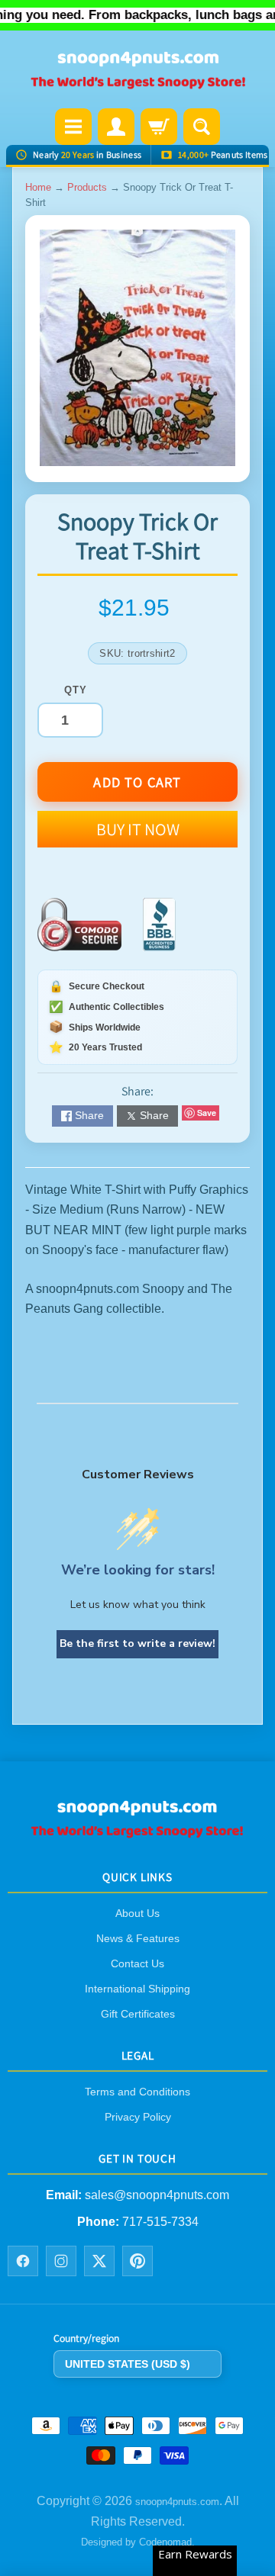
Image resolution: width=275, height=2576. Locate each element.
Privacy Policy (138, 2117)
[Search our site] (202, 127)
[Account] (116, 127)
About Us (137, 1913)
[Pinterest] (137, 2261)
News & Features (138, 1938)
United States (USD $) (128, 2363)
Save (207, 1113)
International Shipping (137, 1989)
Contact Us (137, 1963)
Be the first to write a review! (137, 1643)
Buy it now (138, 829)
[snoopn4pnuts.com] (137, 71)
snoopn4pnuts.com (177, 2502)
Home (38, 187)
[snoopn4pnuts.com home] (137, 1832)
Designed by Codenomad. (138, 2542)
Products (87, 187)
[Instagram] (61, 2261)
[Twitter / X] (99, 2261)
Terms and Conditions (137, 2092)
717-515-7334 (160, 2221)
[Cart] (159, 127)
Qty (75, 690)
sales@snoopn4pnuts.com (157, 2195)
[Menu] (73, 127)
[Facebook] (23, 2261)
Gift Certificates (138, 2014)
